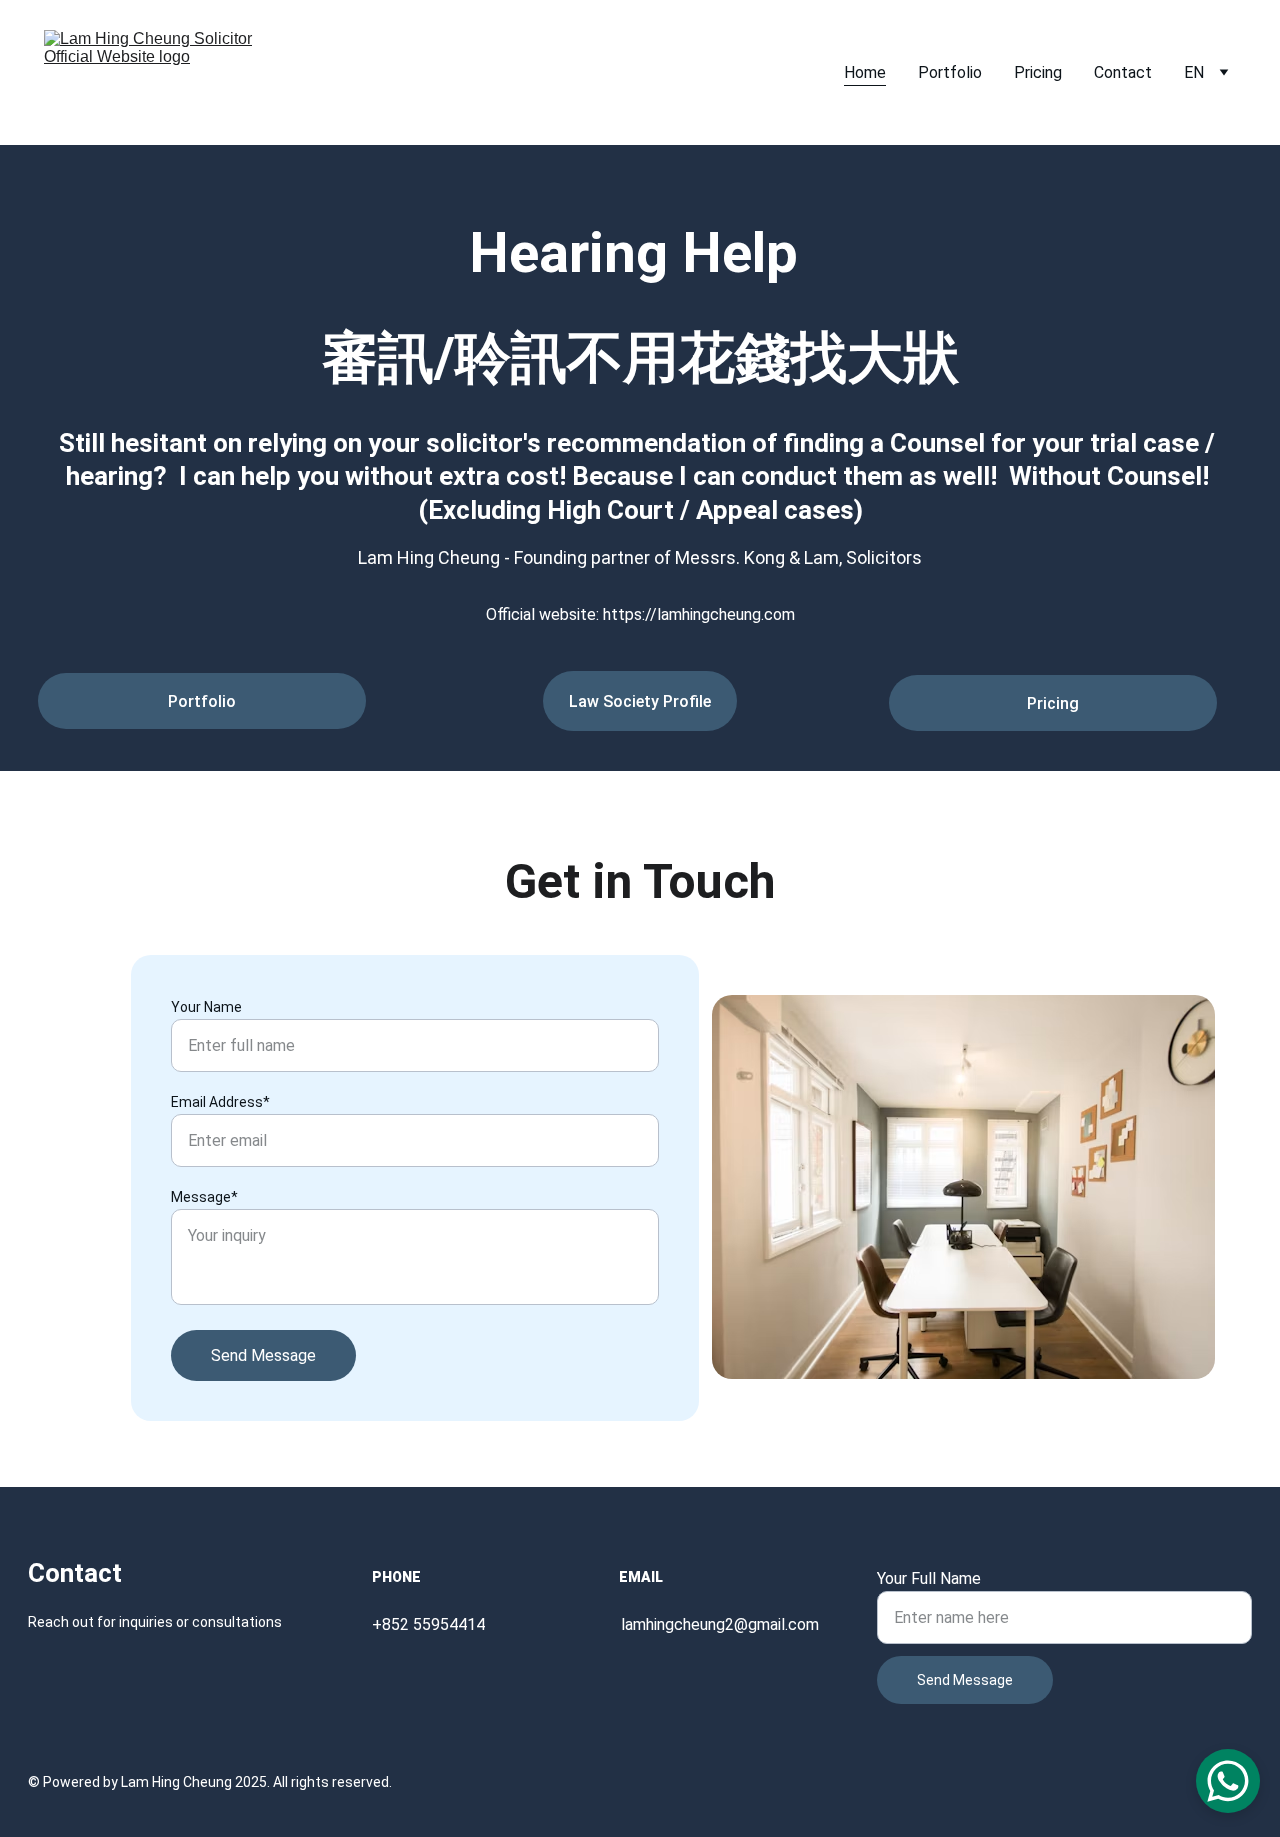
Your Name (206, 1007)
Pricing (1038, 72)
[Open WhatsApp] (1228, 1781)
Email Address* (220, 1102)
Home (865, 72)
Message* (204, 1197)
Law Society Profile (640, 701)
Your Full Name (929, 1578)
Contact (1123, 72)
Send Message (263, 1355)
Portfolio (950, 72)
